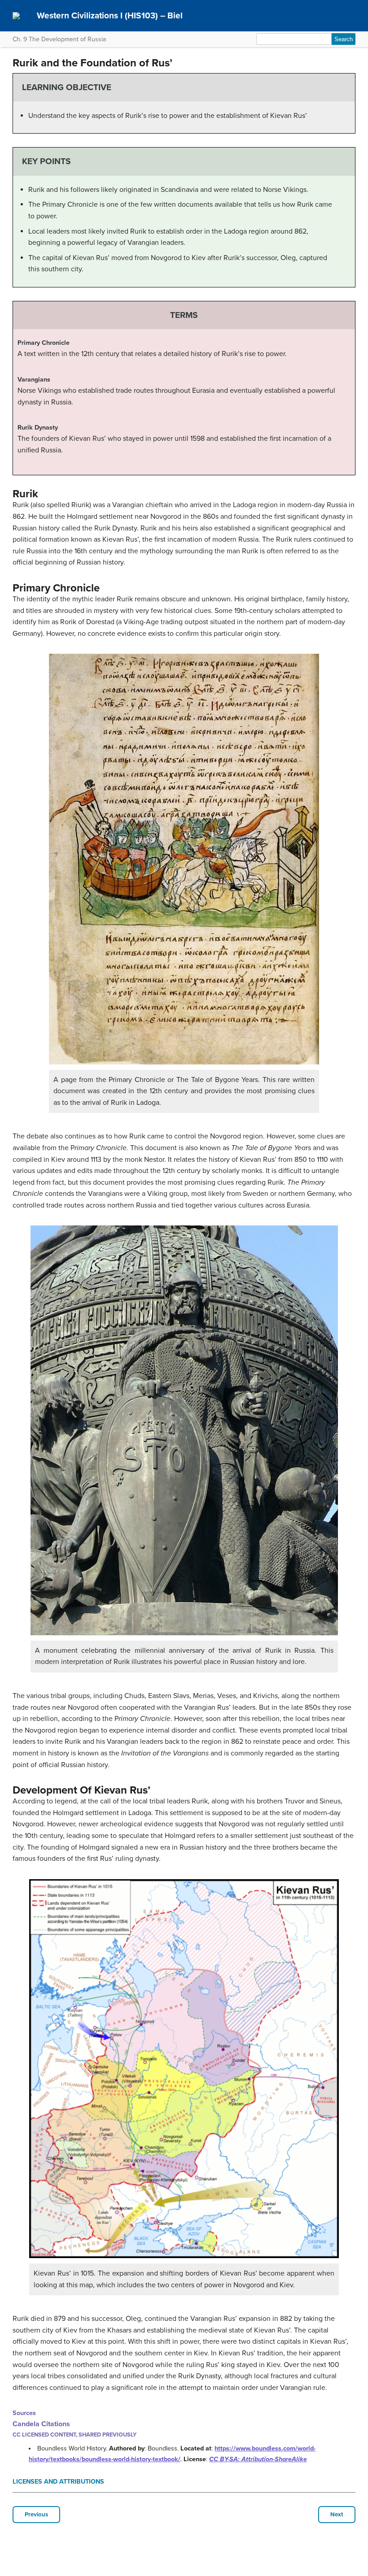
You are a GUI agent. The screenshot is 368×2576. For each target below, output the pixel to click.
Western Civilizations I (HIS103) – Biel (110, 15)
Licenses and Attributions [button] (58, 2482)
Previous (36, 2515)
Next (337, 2515)
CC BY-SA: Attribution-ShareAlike (258, 2459)
